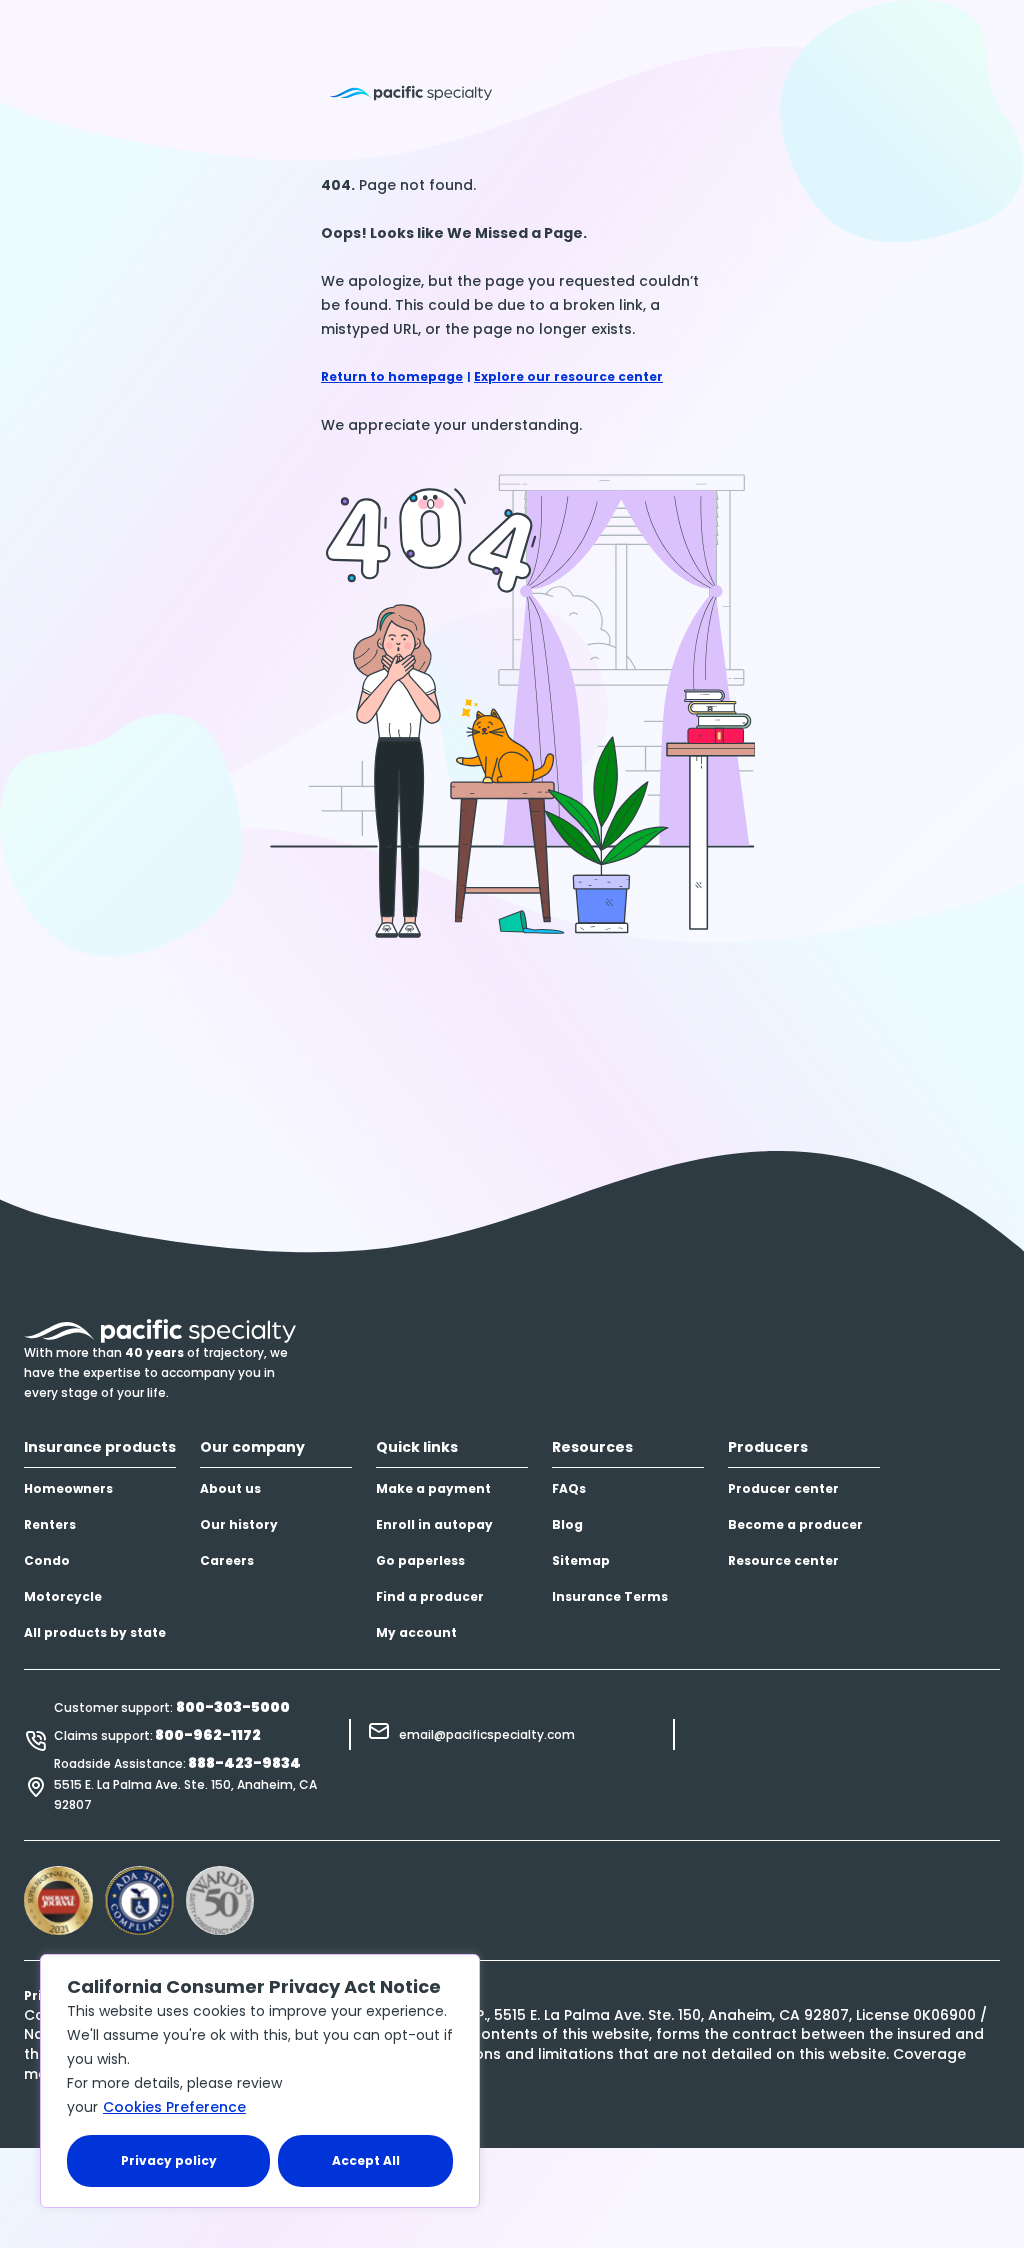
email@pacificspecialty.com (487, 1734)
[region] (260, 2081)
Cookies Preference (174, 2107)
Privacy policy (169, 2160)
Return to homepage (392, 376)
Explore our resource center (568, 376)
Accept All (366, 2160)
